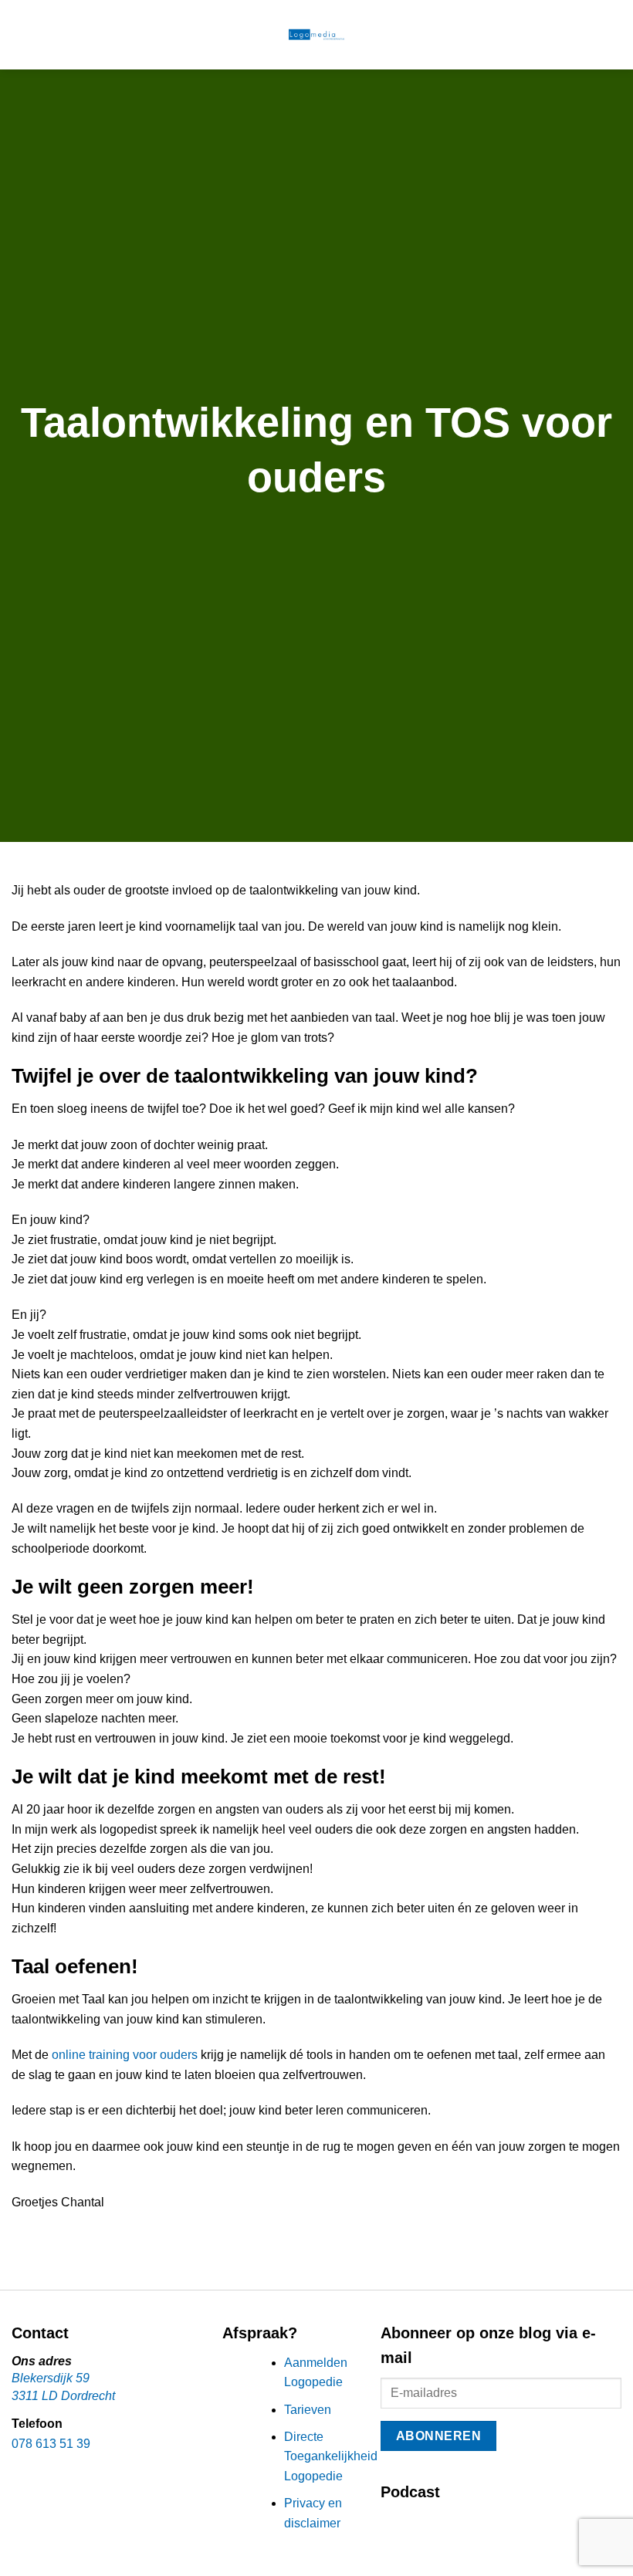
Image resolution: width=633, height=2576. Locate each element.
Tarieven (308, 2410)
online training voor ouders (125, 2055)
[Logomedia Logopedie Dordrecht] (316, 35)
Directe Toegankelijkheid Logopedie (331, 2456)
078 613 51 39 (51, 2444)
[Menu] (21, 34)
